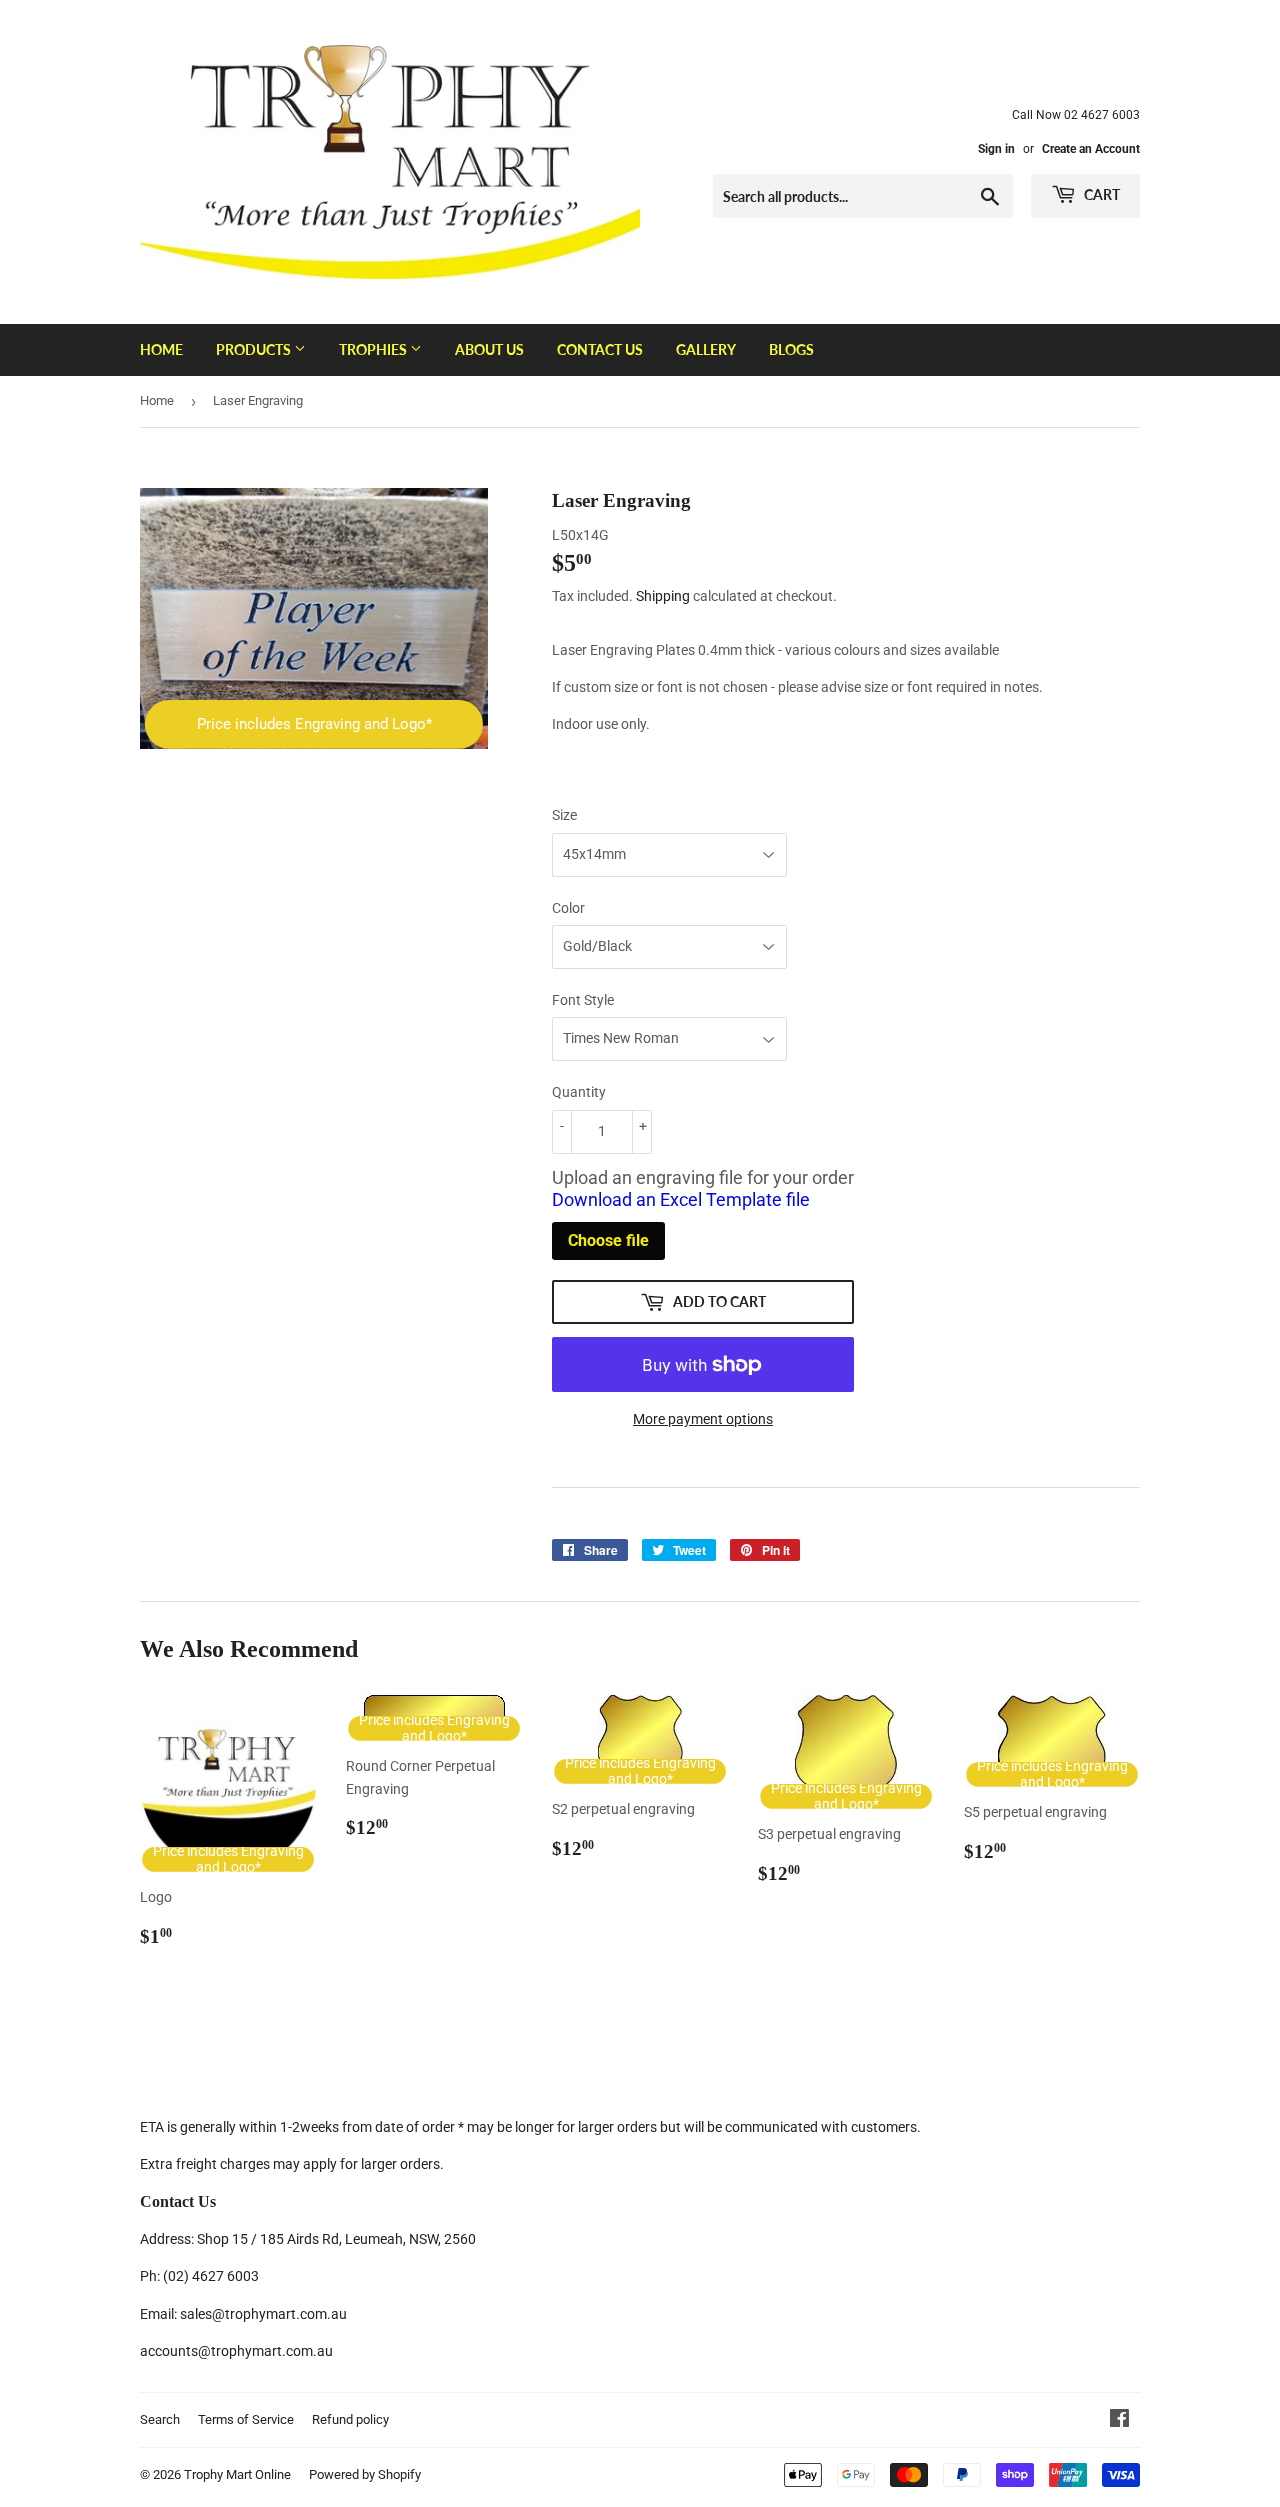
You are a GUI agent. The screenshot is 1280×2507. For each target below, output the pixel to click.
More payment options (703, 1419)
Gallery (706, 349)
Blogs (791, 349)
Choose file (608, 1240)
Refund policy (350, 2419)
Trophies (374, 349)
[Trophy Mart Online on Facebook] (1119, 2421)
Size (564, 815)
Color (568, 908)
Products (255, 349)
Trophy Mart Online (237, 2474)
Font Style (583, 1000)
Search (160, 2419)
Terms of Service (246, 2419)
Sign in (996, 149)
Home (161, 349)
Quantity (579, 1092)
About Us (489, 349)
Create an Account (1091, 149)
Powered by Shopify (365, 2474)
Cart (1100, 194)
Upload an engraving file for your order (703, 1189)
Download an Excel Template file (681, 1199)
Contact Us (600, 349)
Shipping (663, 596)
